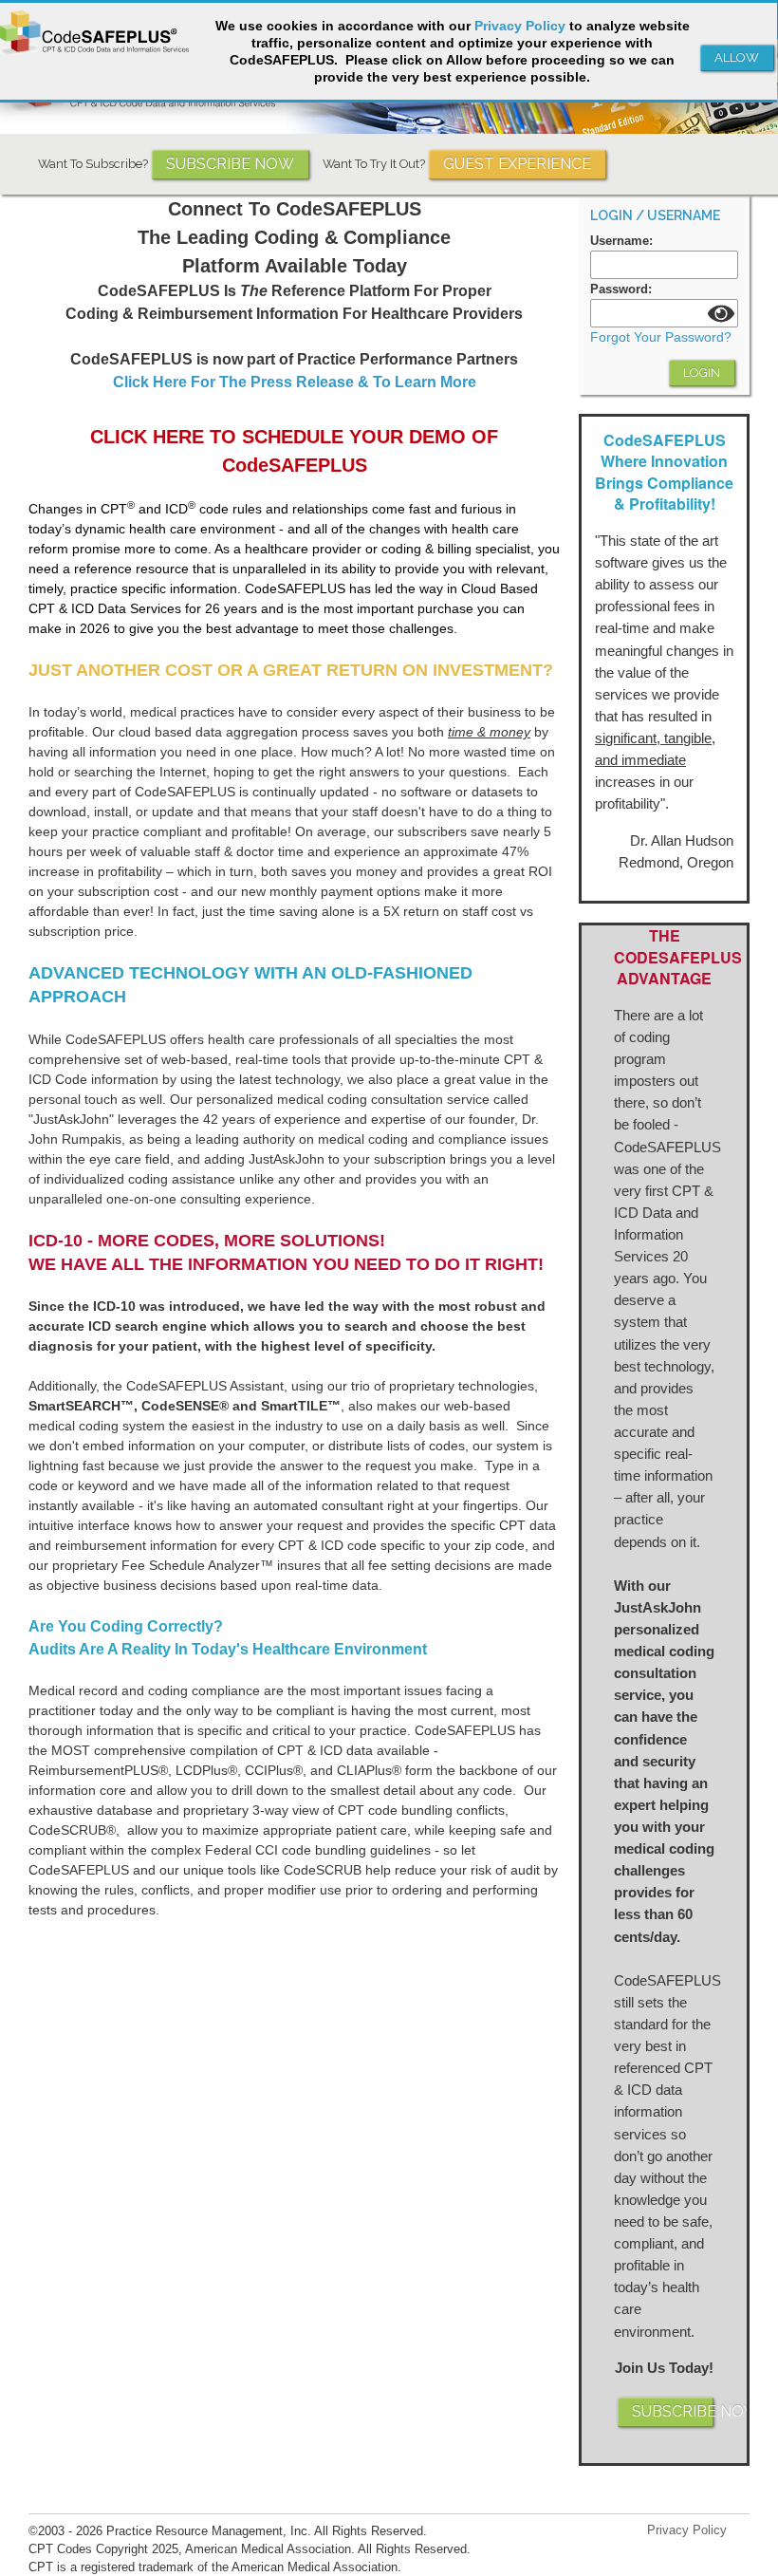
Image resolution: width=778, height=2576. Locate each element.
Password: (621, 289)
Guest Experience (517, 164)
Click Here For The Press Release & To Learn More (295, 382)
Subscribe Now (230, 164)
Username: (621, 241)
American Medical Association (268, 2549)
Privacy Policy (687, 2530)
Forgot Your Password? (661, 337)
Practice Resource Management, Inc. (209, 2531)
